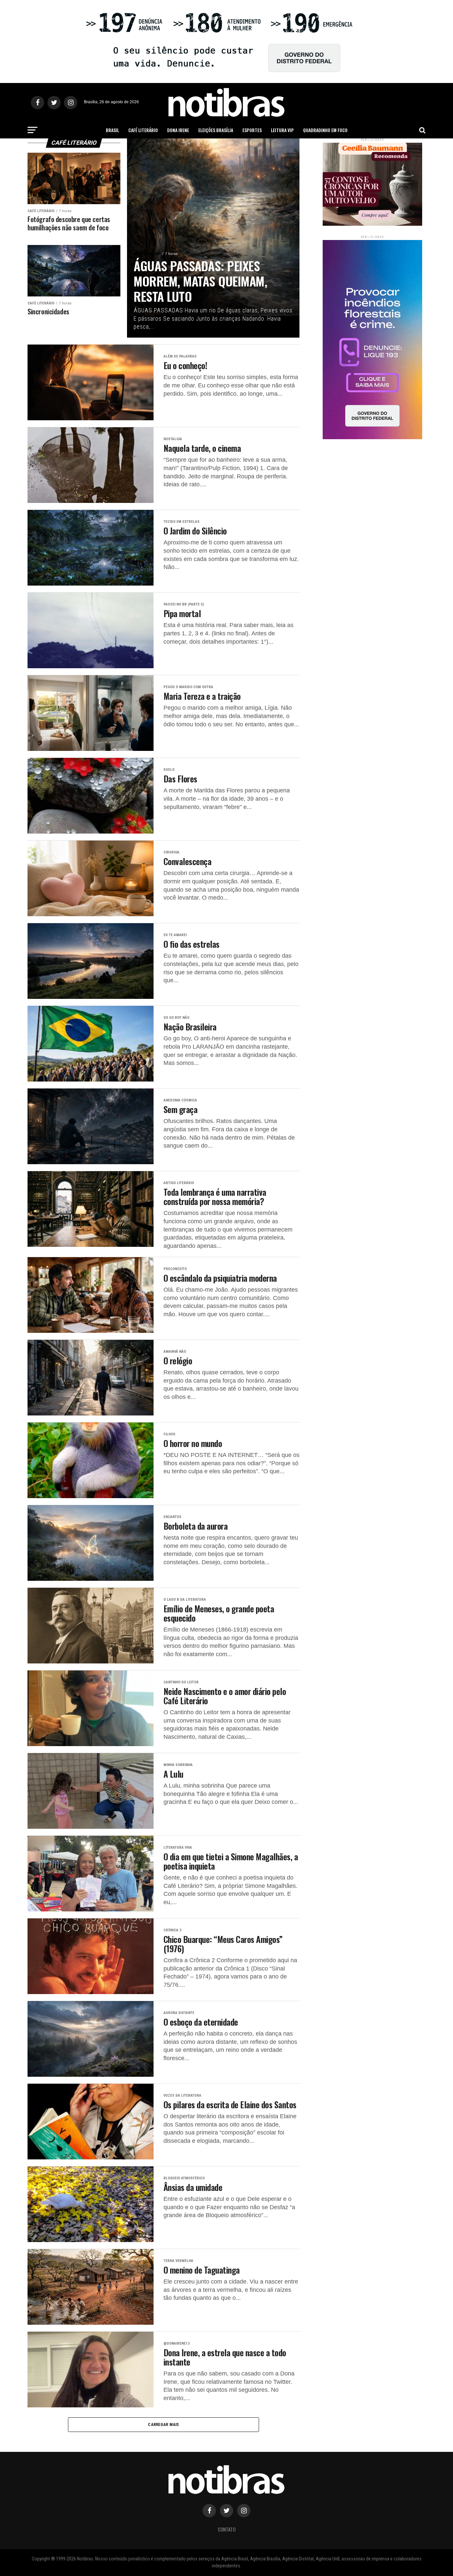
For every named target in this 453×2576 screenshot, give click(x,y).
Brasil (112, 130)
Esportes (252, 130)
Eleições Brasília (216, 130)
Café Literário (143, 130)
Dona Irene (178, 130)
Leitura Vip (282, 130)
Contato (227, 2529)
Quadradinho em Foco (325, 130)
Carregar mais (163, 2424)
